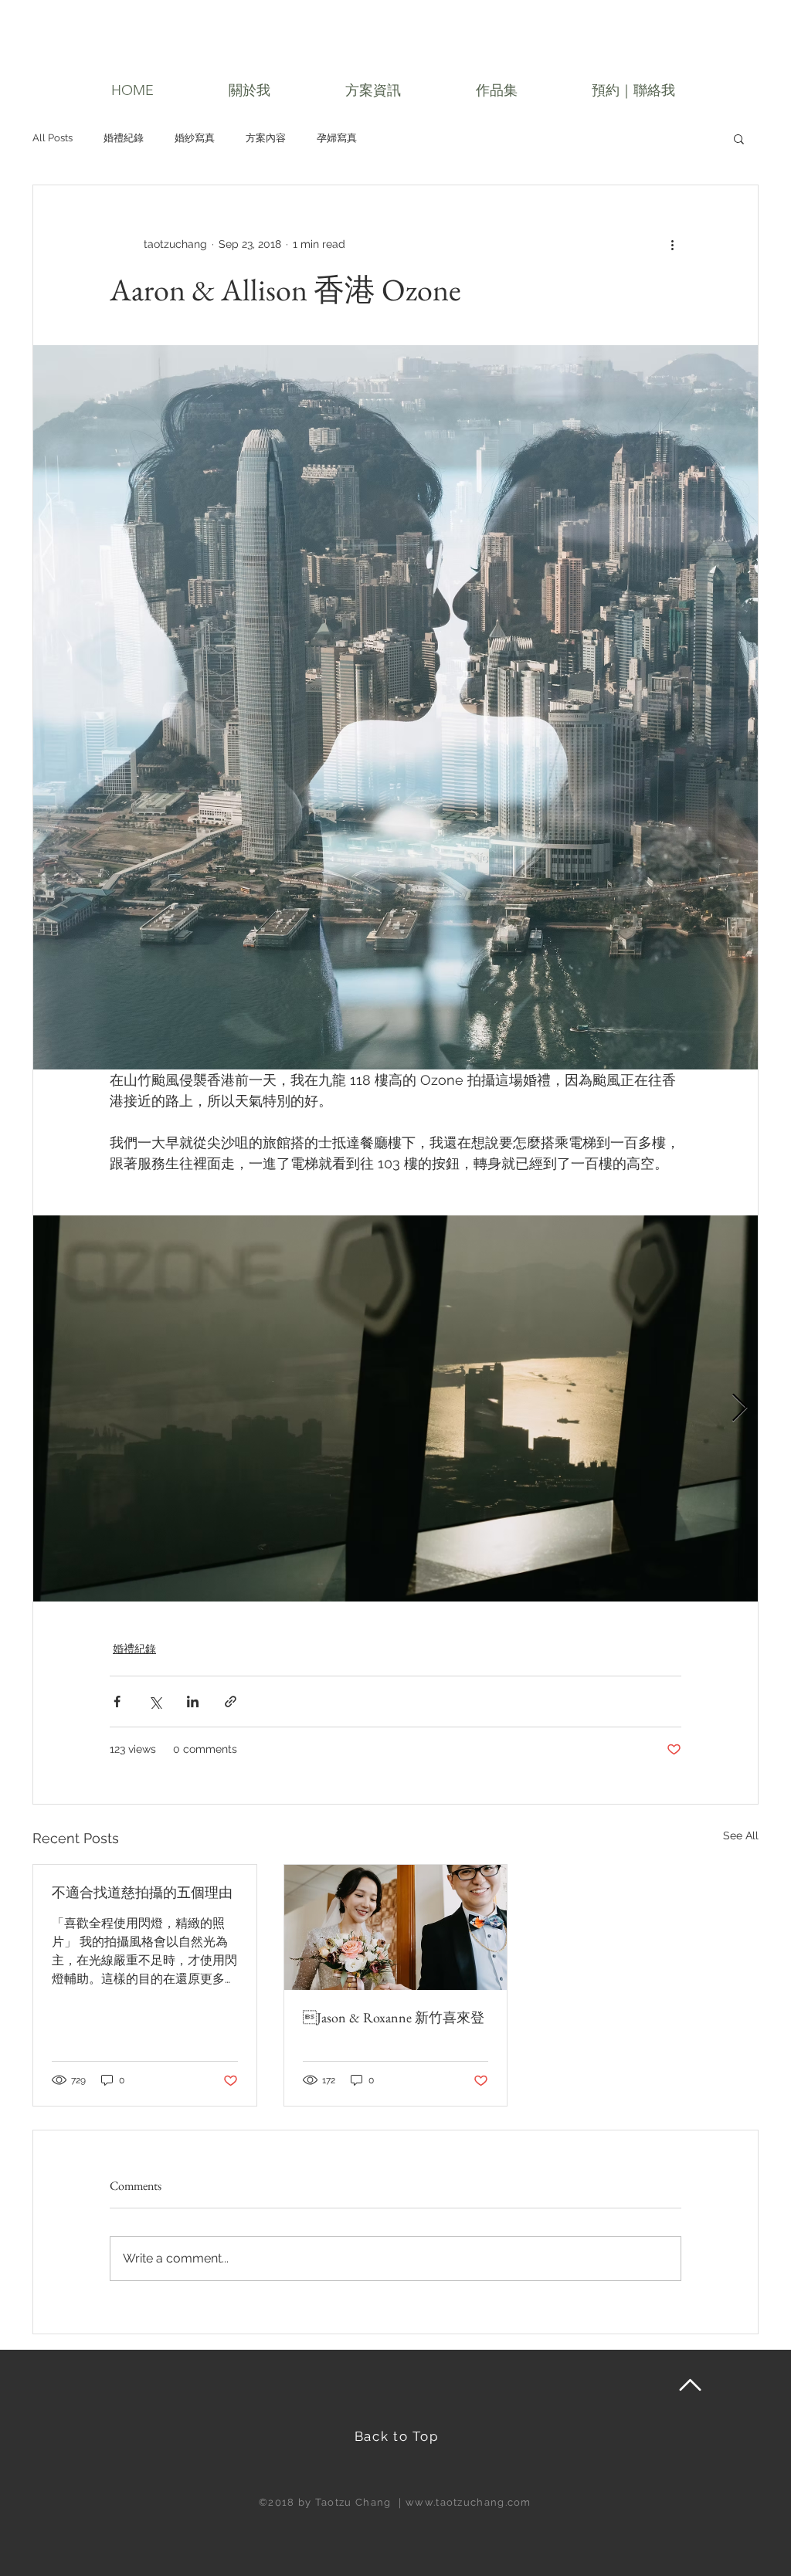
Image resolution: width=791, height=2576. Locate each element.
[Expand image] (395, 1408)
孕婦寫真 (337, 138)
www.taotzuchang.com (468, 2502)
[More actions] (672, 244)
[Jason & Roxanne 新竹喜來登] (396, 1927)
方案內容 (266, 138)
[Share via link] (231, 1702)
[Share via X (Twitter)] (155, 1702)
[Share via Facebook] (117, 1702)
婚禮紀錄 (124, 138)
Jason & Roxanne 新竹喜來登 (394, 2017)
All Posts (53, 138)
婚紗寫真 (195, 138)
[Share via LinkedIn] (193, 1702)
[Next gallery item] (740, 1409)
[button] (249, 91)
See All (741, 1835)
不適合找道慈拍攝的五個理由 (142, 1892)
